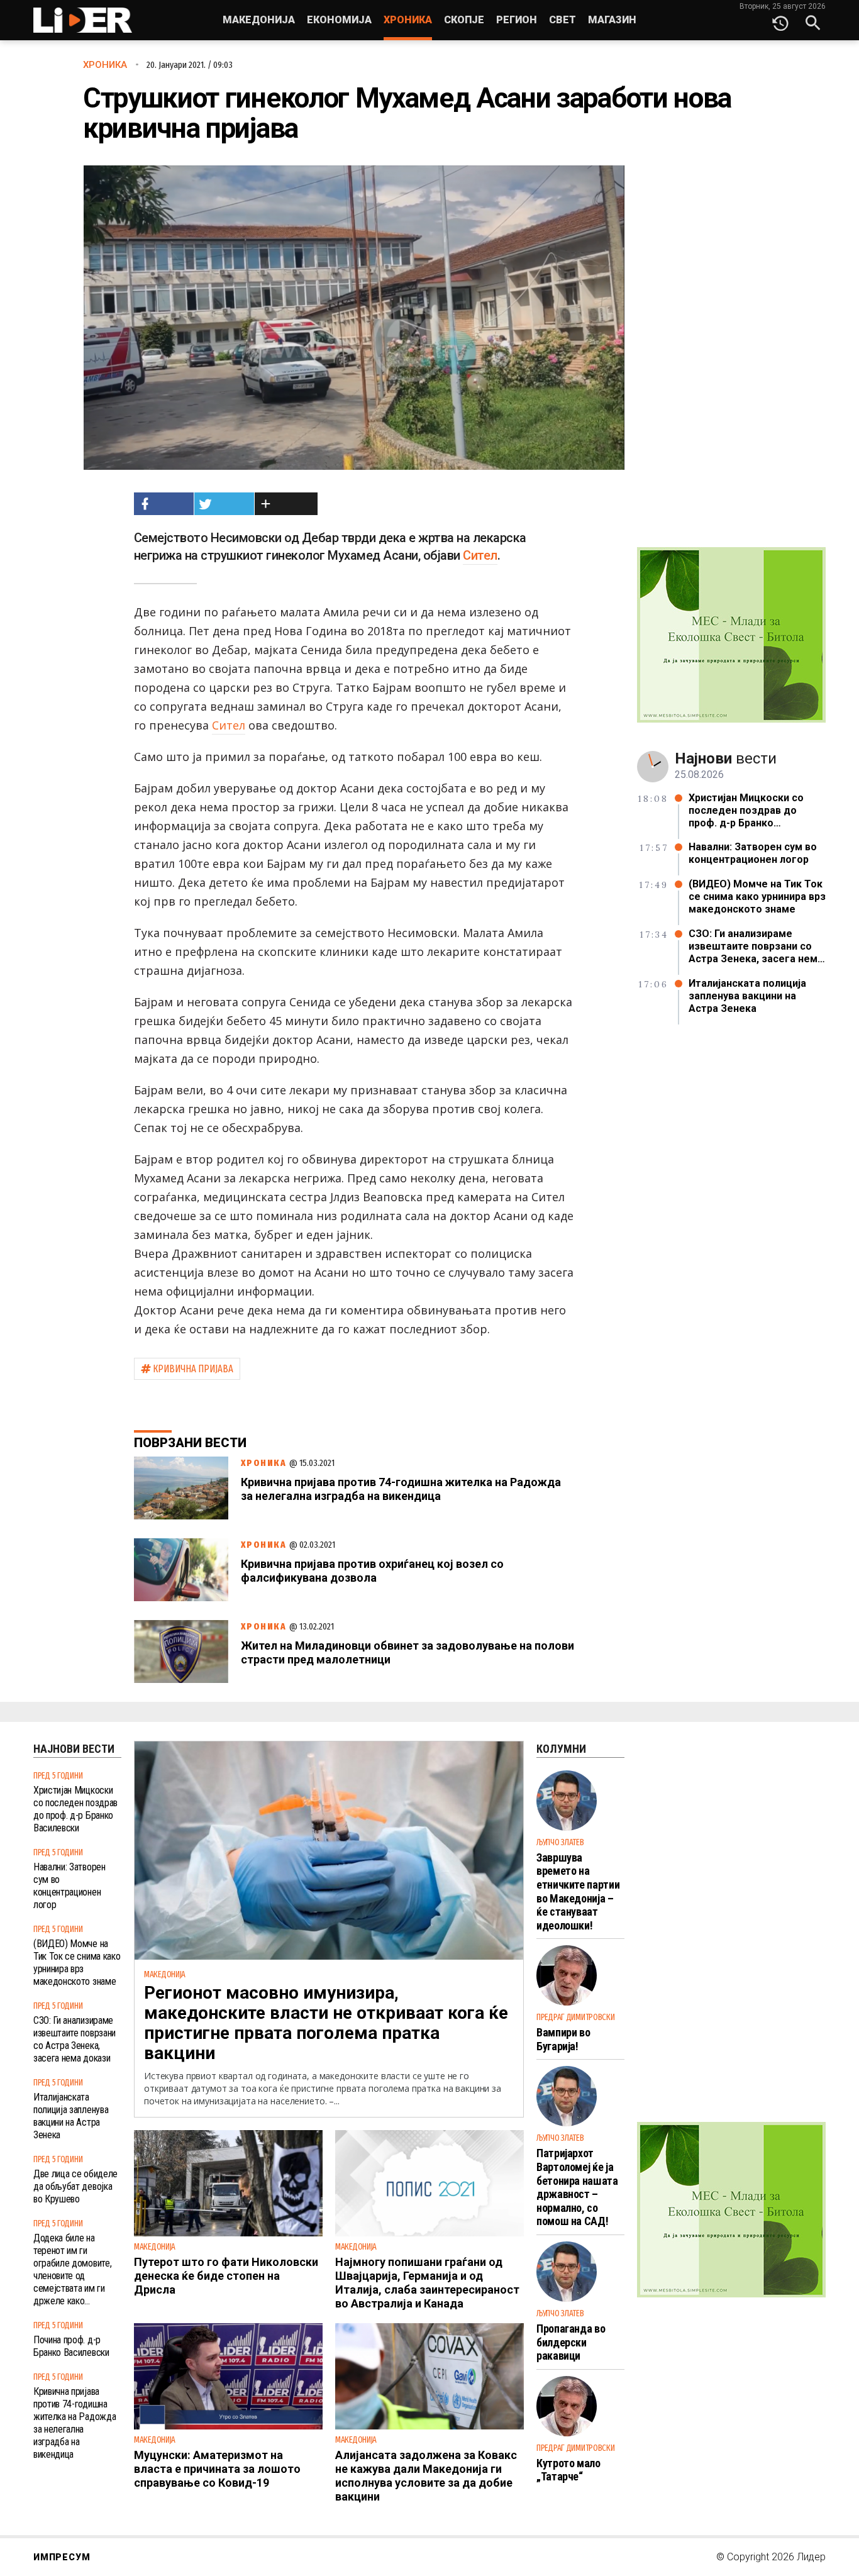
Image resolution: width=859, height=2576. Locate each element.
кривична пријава (193, 1369)
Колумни (561, 1749)
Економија (339, 20)
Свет (563, 20)
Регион (517, 20)
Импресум (62, 2557)
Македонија (259, 20)
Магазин (612, 20)
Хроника (408, 20)
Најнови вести (74, 1749)
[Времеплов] (780, 20)
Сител (480, 555)
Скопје (464, 20)
